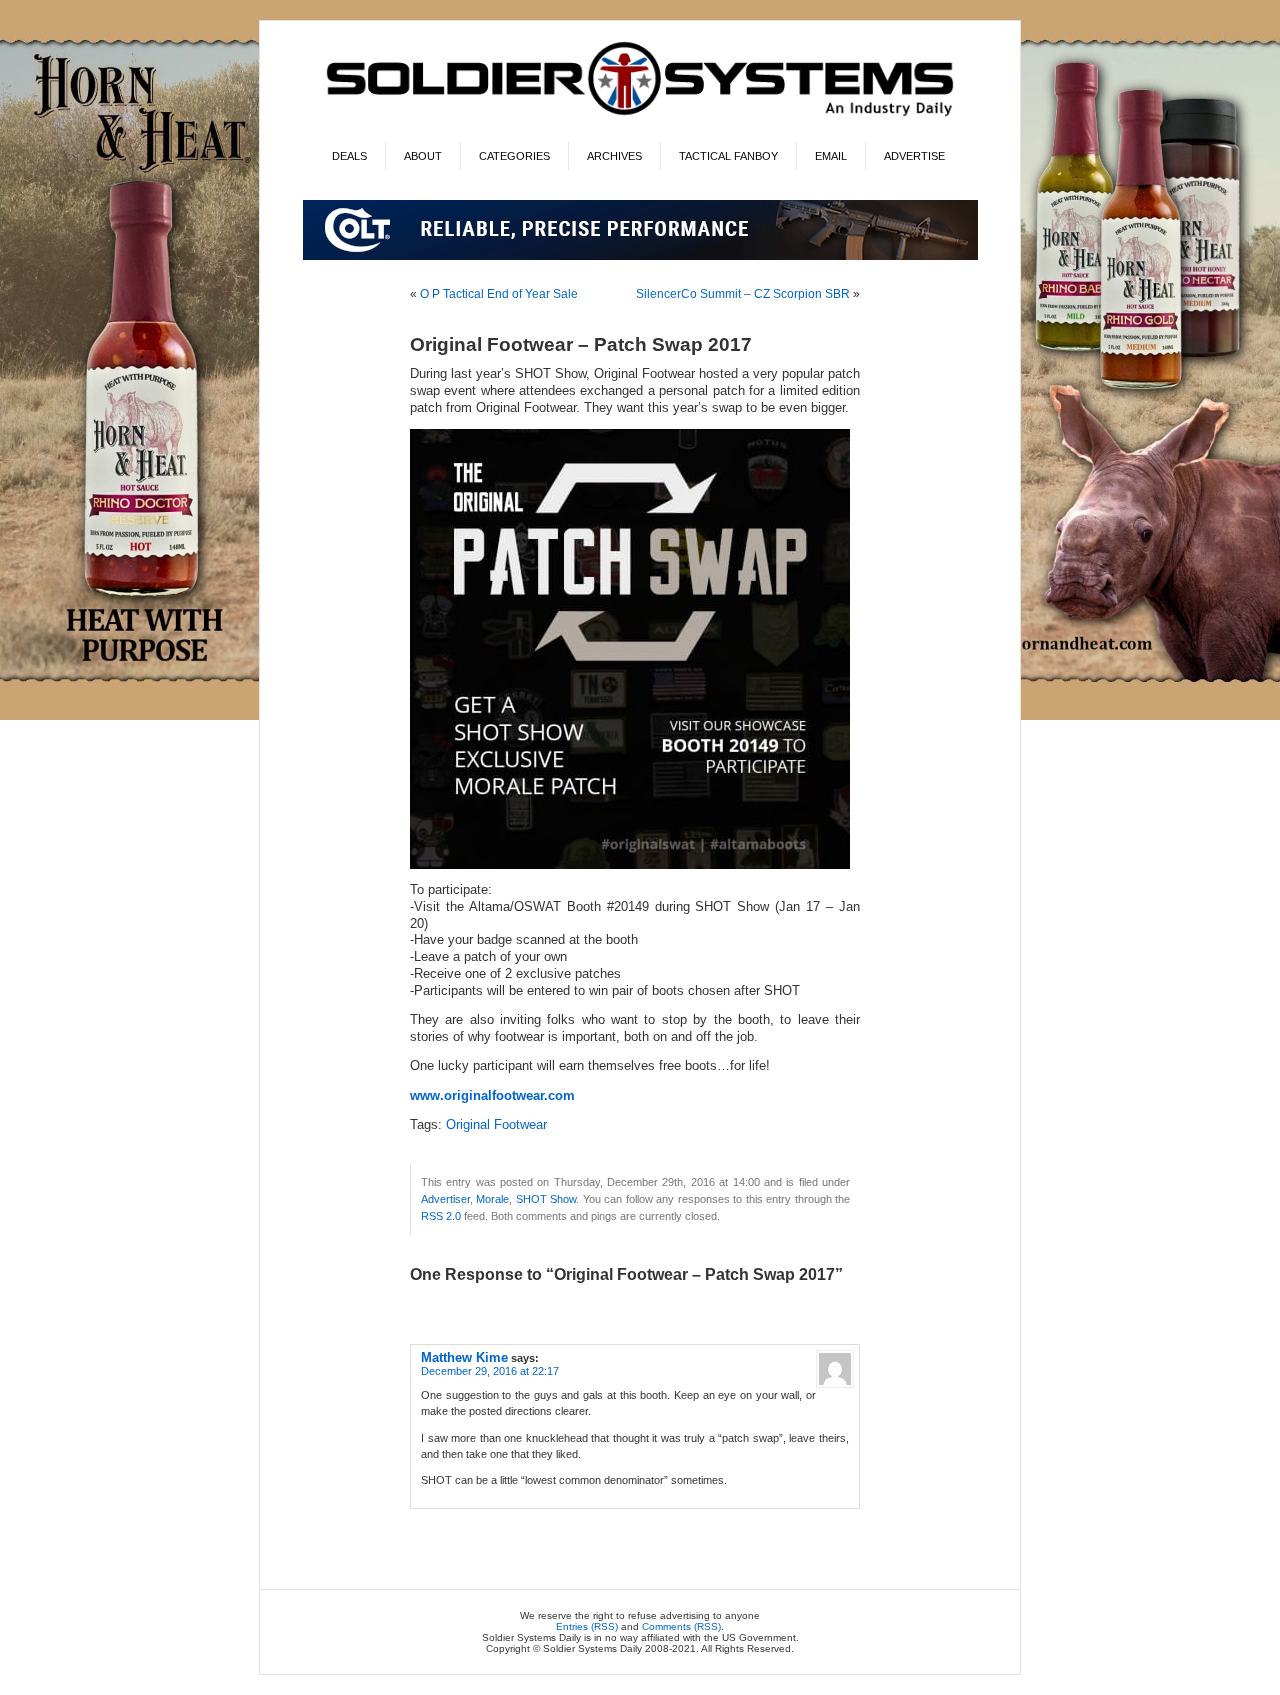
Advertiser (445, 1199)
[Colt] (640, 256)
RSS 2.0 (441, 1216)
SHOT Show (546, 1199)
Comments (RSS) (681, 1626)
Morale (492, 1199)
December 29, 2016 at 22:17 (490, 1371)
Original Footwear (496, 1125)
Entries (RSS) (587, 1626)
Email (831, 156)
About (423, 156)
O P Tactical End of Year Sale (499, 294)
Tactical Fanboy (728, 156)
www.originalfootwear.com (492, 1096)
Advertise (914, 156)
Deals (349, 156)
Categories (514, 156)
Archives (614, 156)
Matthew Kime (464, 1357)
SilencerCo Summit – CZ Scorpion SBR (743, 294)
